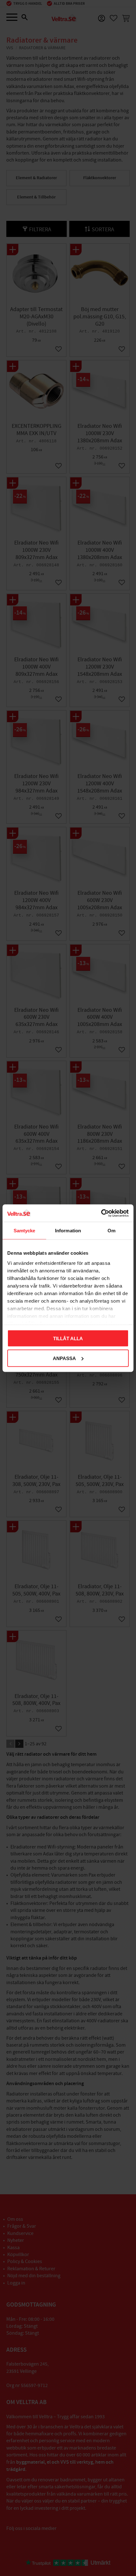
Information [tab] (68, 1231)
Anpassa (64, 1358)
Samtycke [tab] (25, 1231)
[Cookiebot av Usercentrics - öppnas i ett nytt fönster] (101, 1213)
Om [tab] (111, 1231)
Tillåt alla (68, 1338)
